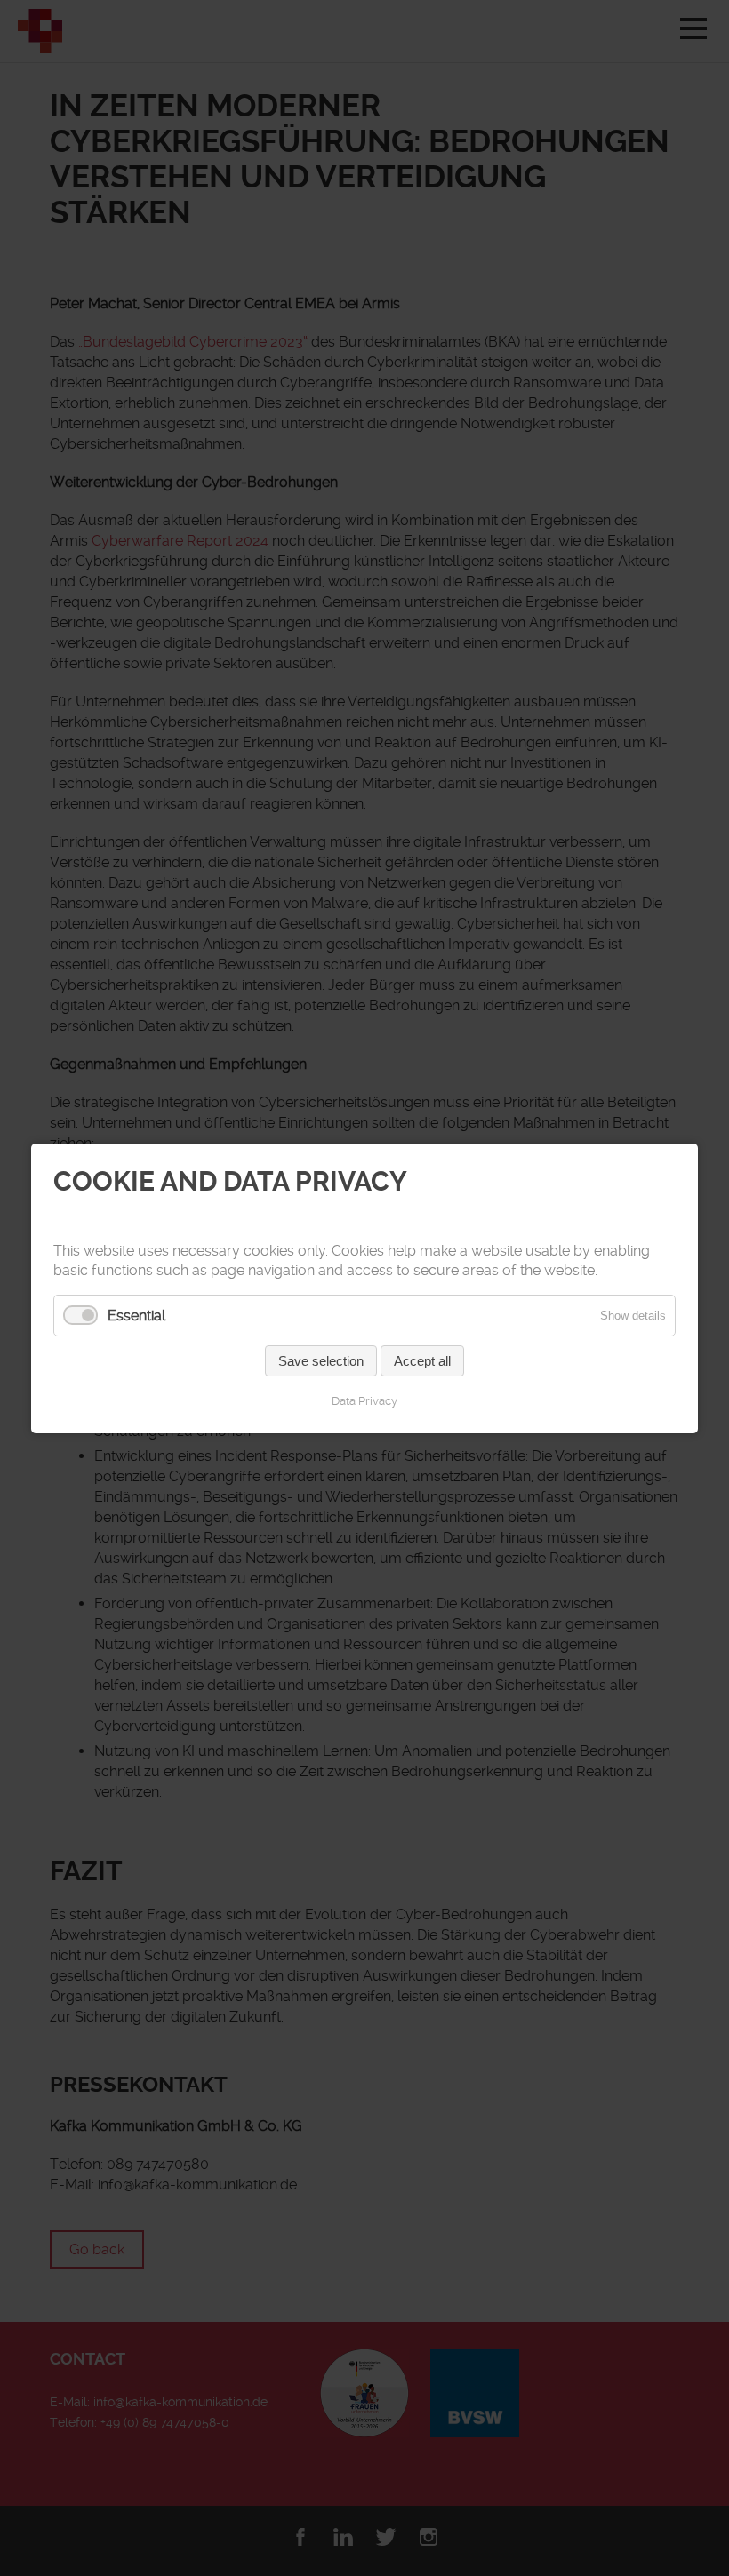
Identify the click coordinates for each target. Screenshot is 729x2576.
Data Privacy (364, 1400)
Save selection (321, 1360)
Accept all (422, 1360)
